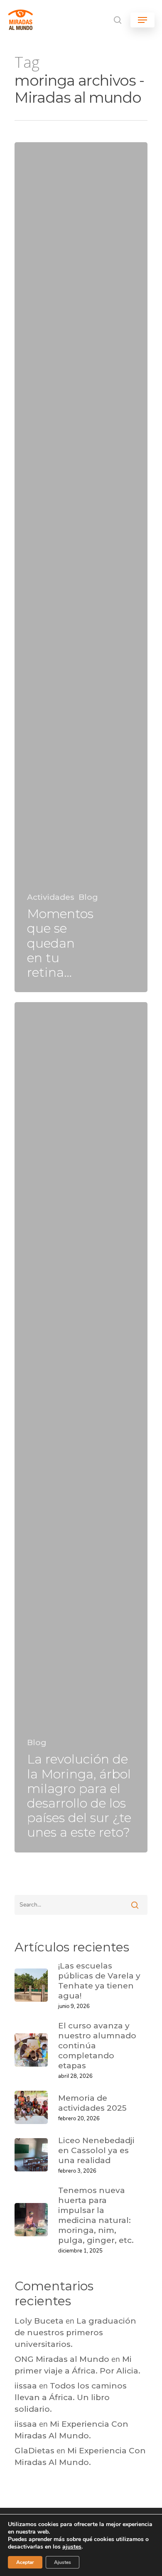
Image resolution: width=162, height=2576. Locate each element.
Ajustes (63, 2562)
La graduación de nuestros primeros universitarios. (75, 2333)
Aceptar (25, 2562)
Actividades (51, 897)
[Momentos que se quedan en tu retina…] (81, 567)
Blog (88, 897)
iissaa (26, 2386)
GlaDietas (34, 2451)
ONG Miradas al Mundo (62, 2359)
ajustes (72, 2547)
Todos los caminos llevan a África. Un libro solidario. (71, 2397)
